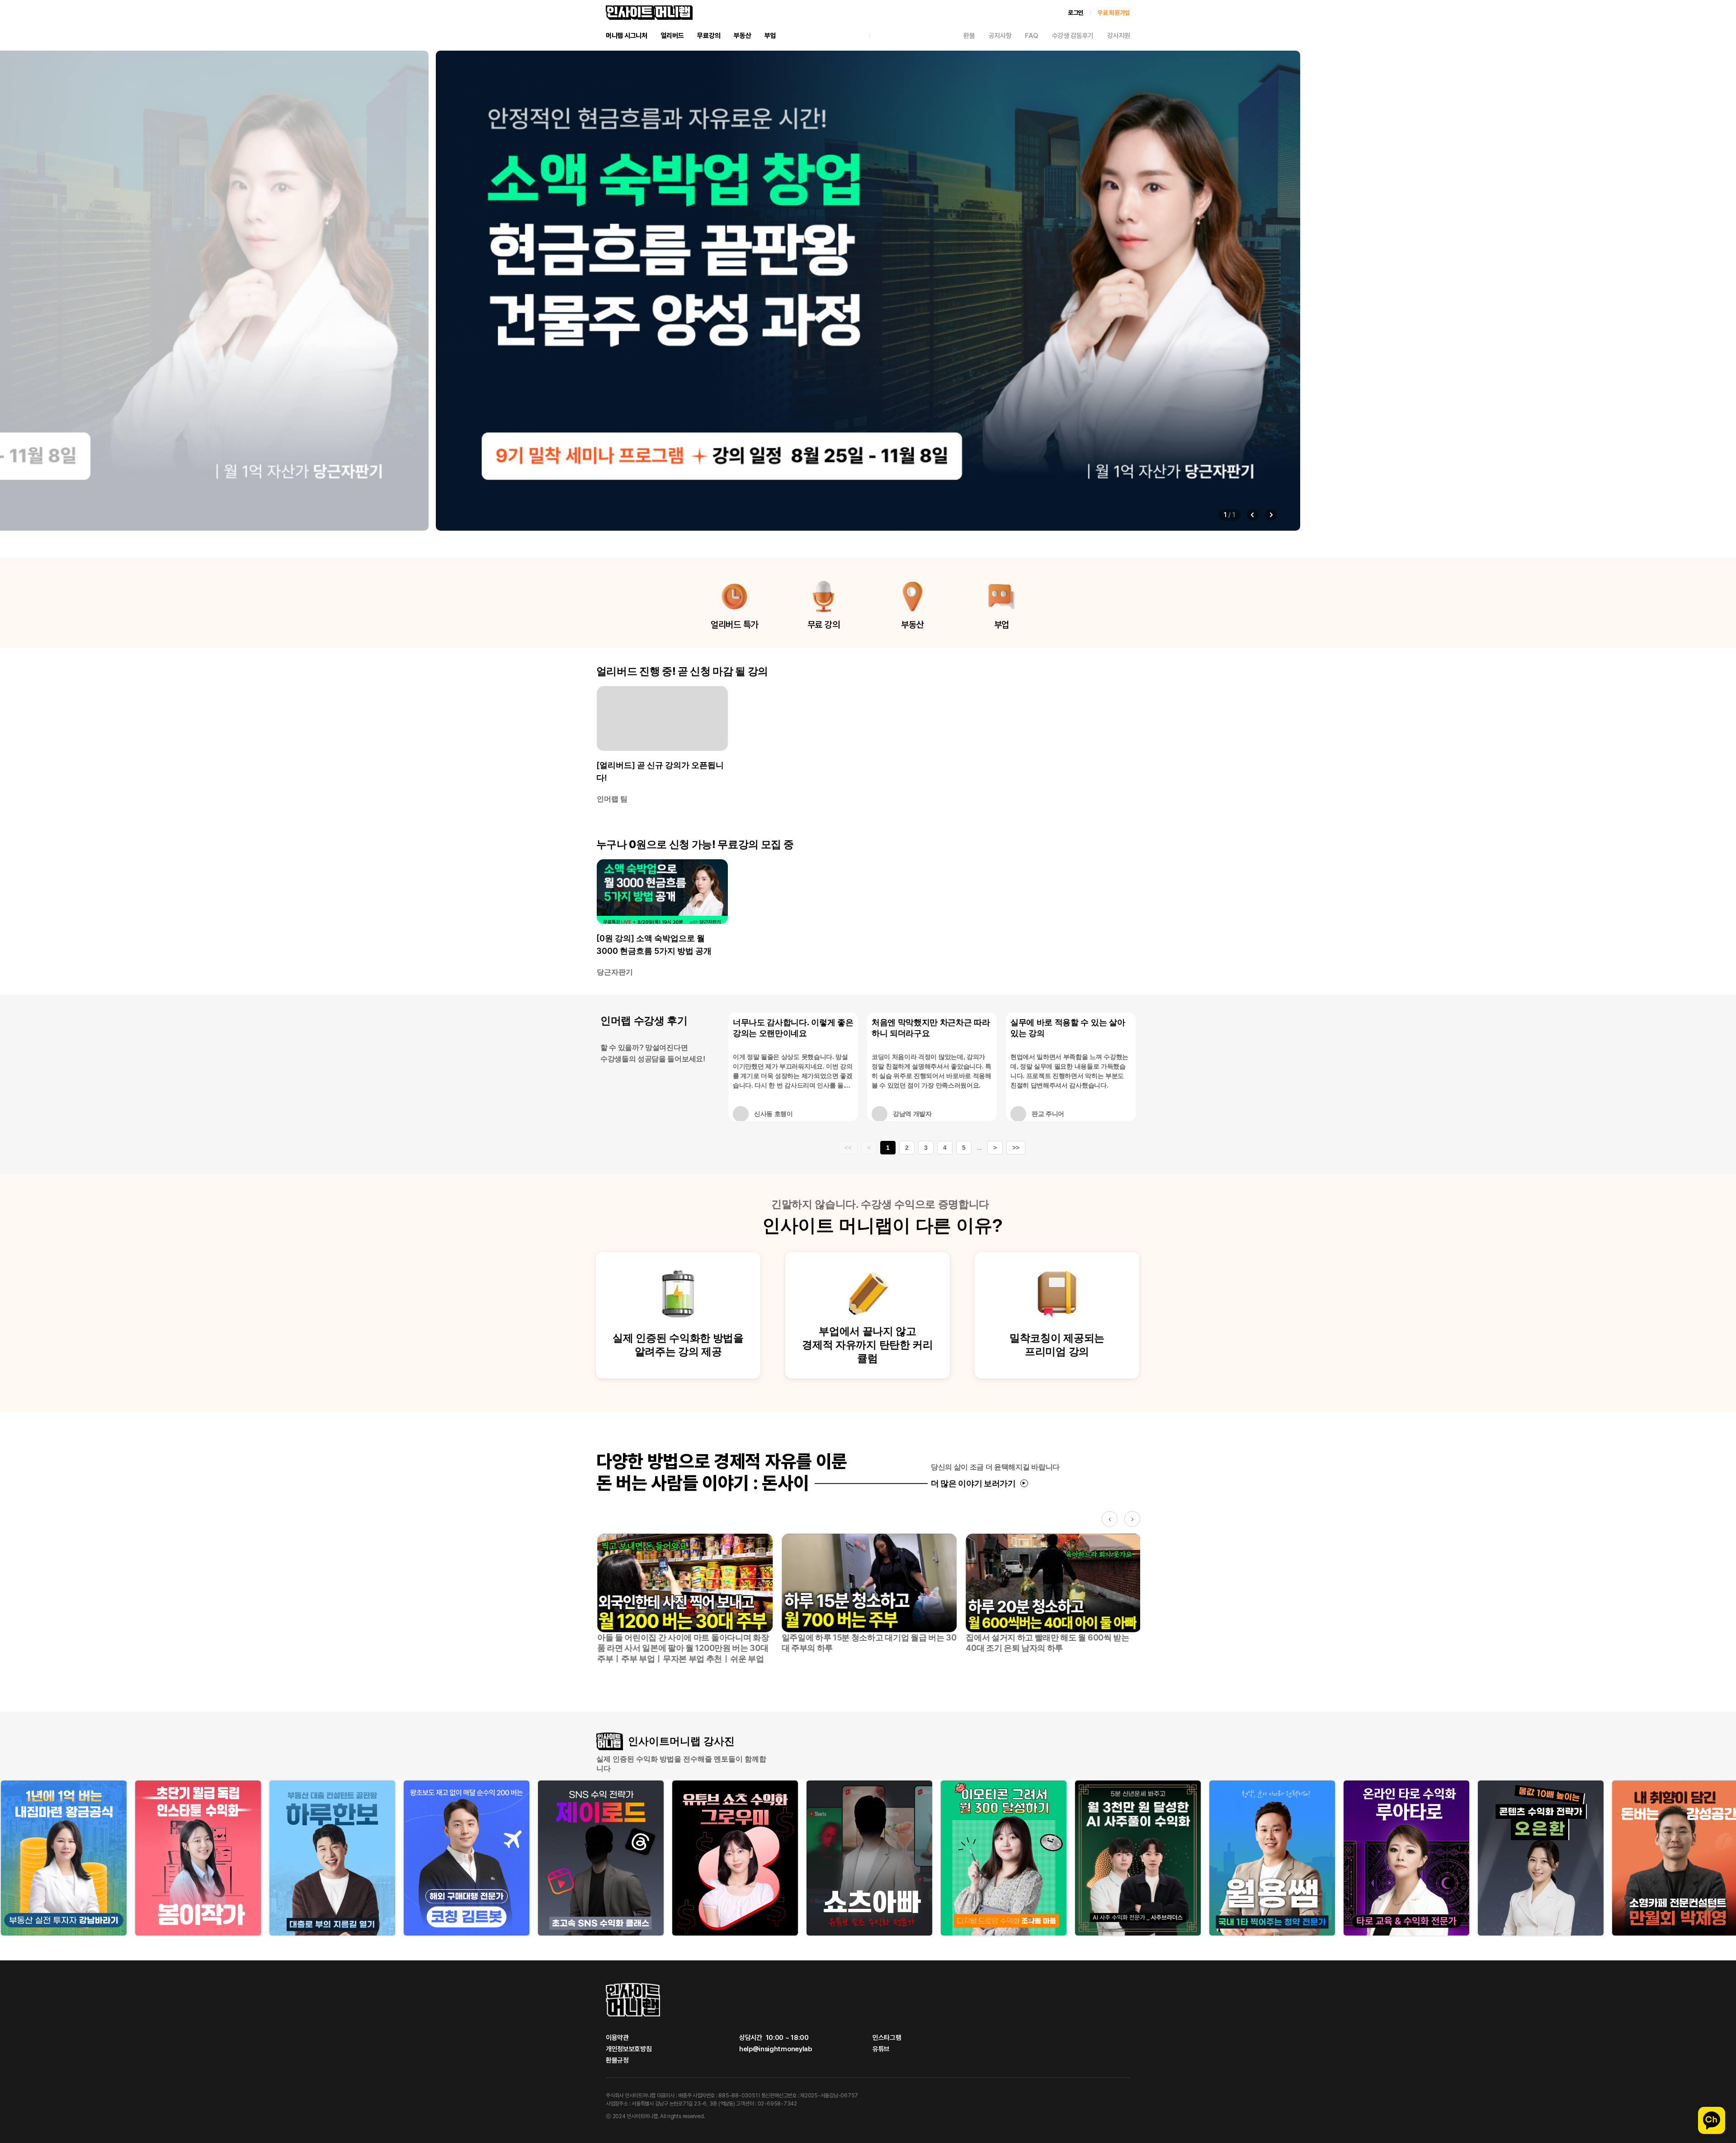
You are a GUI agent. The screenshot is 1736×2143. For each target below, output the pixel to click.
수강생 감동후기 (1073, 36)
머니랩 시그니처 (627, 36)
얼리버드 (672, 36)
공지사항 (1000, 36)
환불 (969, 36)
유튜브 (881, 2049)
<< (848, 1148)
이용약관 (617, 2038)
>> (1016, 1148)
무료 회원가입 (1114, 13)
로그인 (1076, 13)
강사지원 (1119, 36)
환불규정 (617, 2061)
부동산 (742, 36)
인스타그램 (887, 2038)
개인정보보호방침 (629, 2049)
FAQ (1031, 36)
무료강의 (709, 36)
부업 (770, 36)
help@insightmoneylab (776, 2049)
